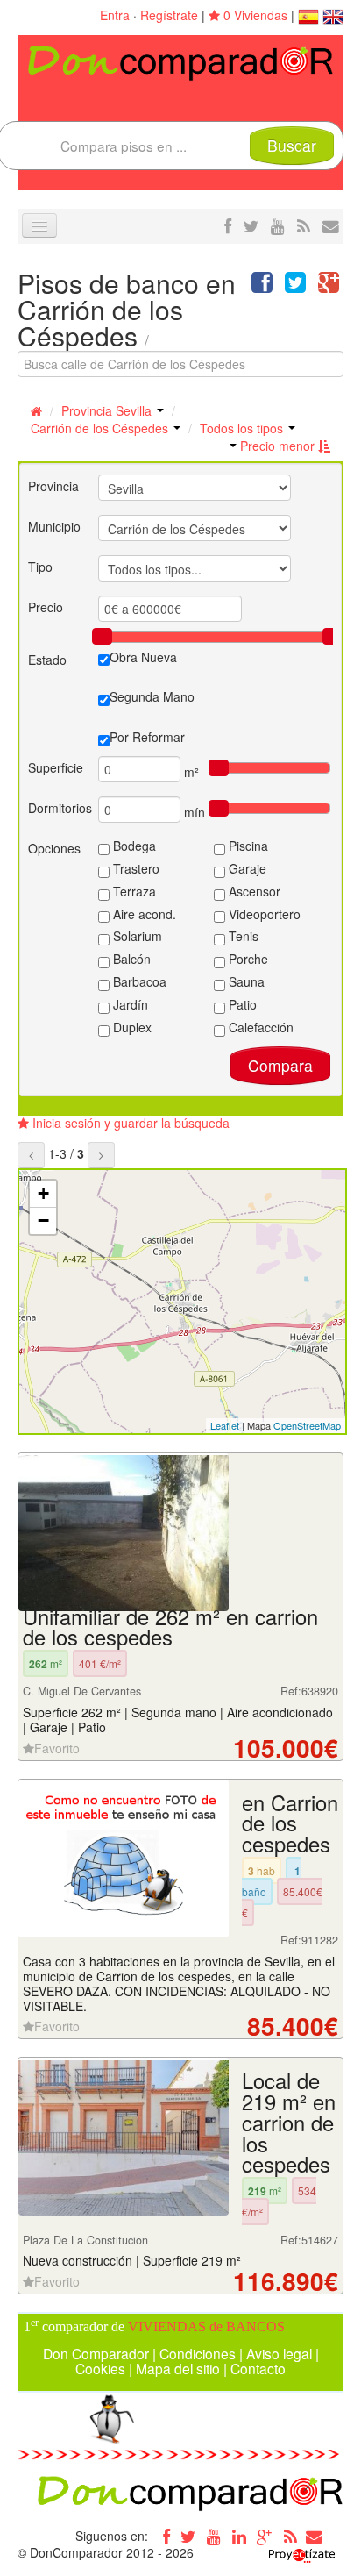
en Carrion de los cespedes (290, 1823)
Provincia (53, 486)
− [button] (43, 1220)
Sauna (245, 981)
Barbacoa (138, 981)
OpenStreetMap (307, 1425)
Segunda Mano (152, 696)
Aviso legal (279, 2353)
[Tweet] (295, 286)
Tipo (40, 567)
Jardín (129, 1004)
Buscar (292, 145)
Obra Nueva (143, 657)
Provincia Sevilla (108, 410)
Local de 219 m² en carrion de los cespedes (289, 2122)
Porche (247, 959)
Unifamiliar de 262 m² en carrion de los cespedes (170, 1627)
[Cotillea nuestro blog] (304, 225)
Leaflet (225, 1425)
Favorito (57, 1748)
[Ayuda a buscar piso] (331, 225)
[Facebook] (163, 2536)
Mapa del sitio (178, 2368)
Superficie (56, 767)
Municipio (54, 526)
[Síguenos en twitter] (251, 225)
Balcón (130, 959)
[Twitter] (188, 2536)
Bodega (133, 846)
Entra (115, 15)
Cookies (100, 2368)
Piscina (247, 846)
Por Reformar (147, 737)
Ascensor (253, 891)
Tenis (242, 936)
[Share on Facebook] (262, 286)
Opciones (54, 848)
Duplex (131, 1027)
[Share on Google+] (329, 286)
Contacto (258, 2368)
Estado (47, 660)
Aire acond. (143, 914)
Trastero (134, 868)
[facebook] (228, 225)
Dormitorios (60, 808)
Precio (46, 607)
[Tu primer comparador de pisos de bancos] (180, 61)
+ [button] (43, 1193)
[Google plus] (265, 2536)
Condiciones (198, 2353)
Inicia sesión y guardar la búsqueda (129, 1123)
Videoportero (263, 914)
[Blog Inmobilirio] (290, 2536)
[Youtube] (214, 2536)
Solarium (136, 936)
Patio (241, 1004)
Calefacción (259, 1027)
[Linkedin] (239, 2536)
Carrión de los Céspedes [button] (101, 428)
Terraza (133, 891)
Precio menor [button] (277, 446)
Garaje (246, 868)
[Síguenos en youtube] (278, 225)
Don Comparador (96, 2353)
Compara (280, 1065)
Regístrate (169, 15)
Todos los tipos (243, 428)
